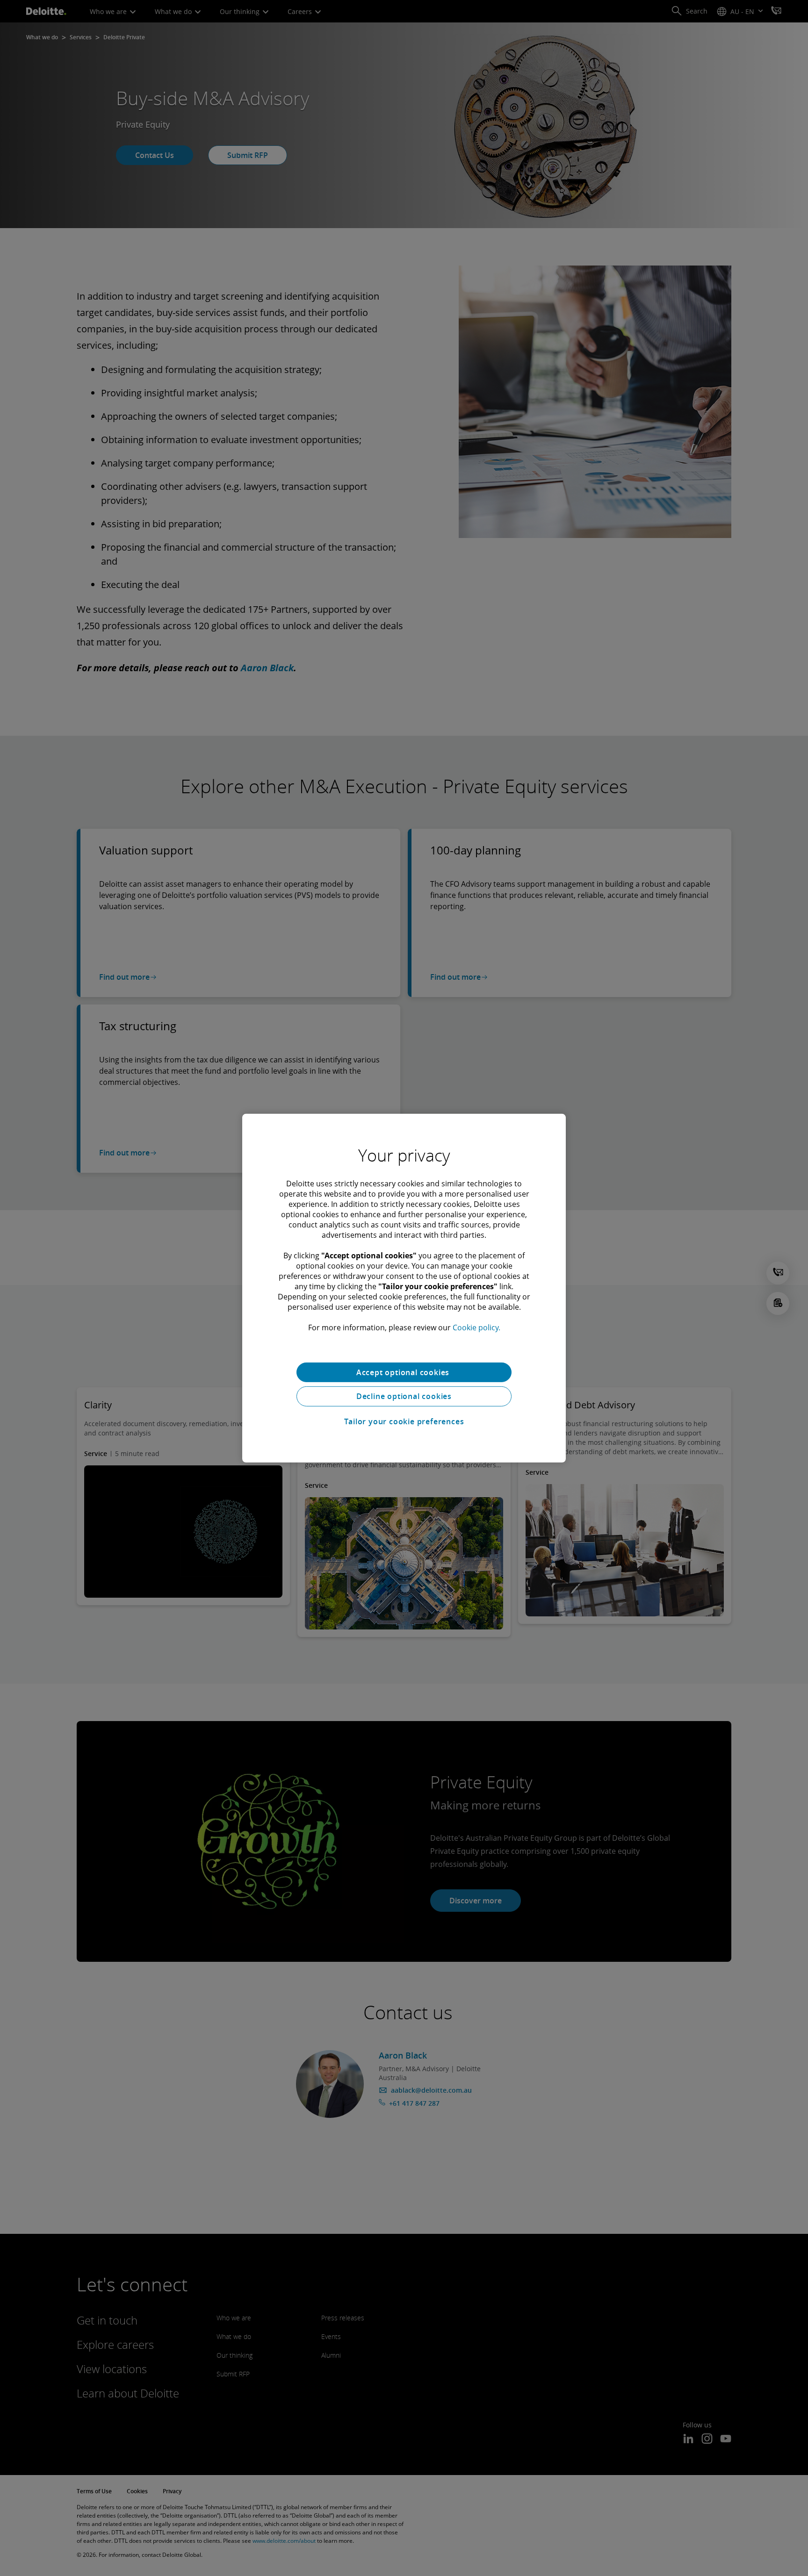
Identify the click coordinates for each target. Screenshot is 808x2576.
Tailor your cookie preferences (404, 1421)
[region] (404, 1288)
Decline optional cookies (404, 1396)
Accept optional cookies (404, 1372)
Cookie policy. (476, 1327)
